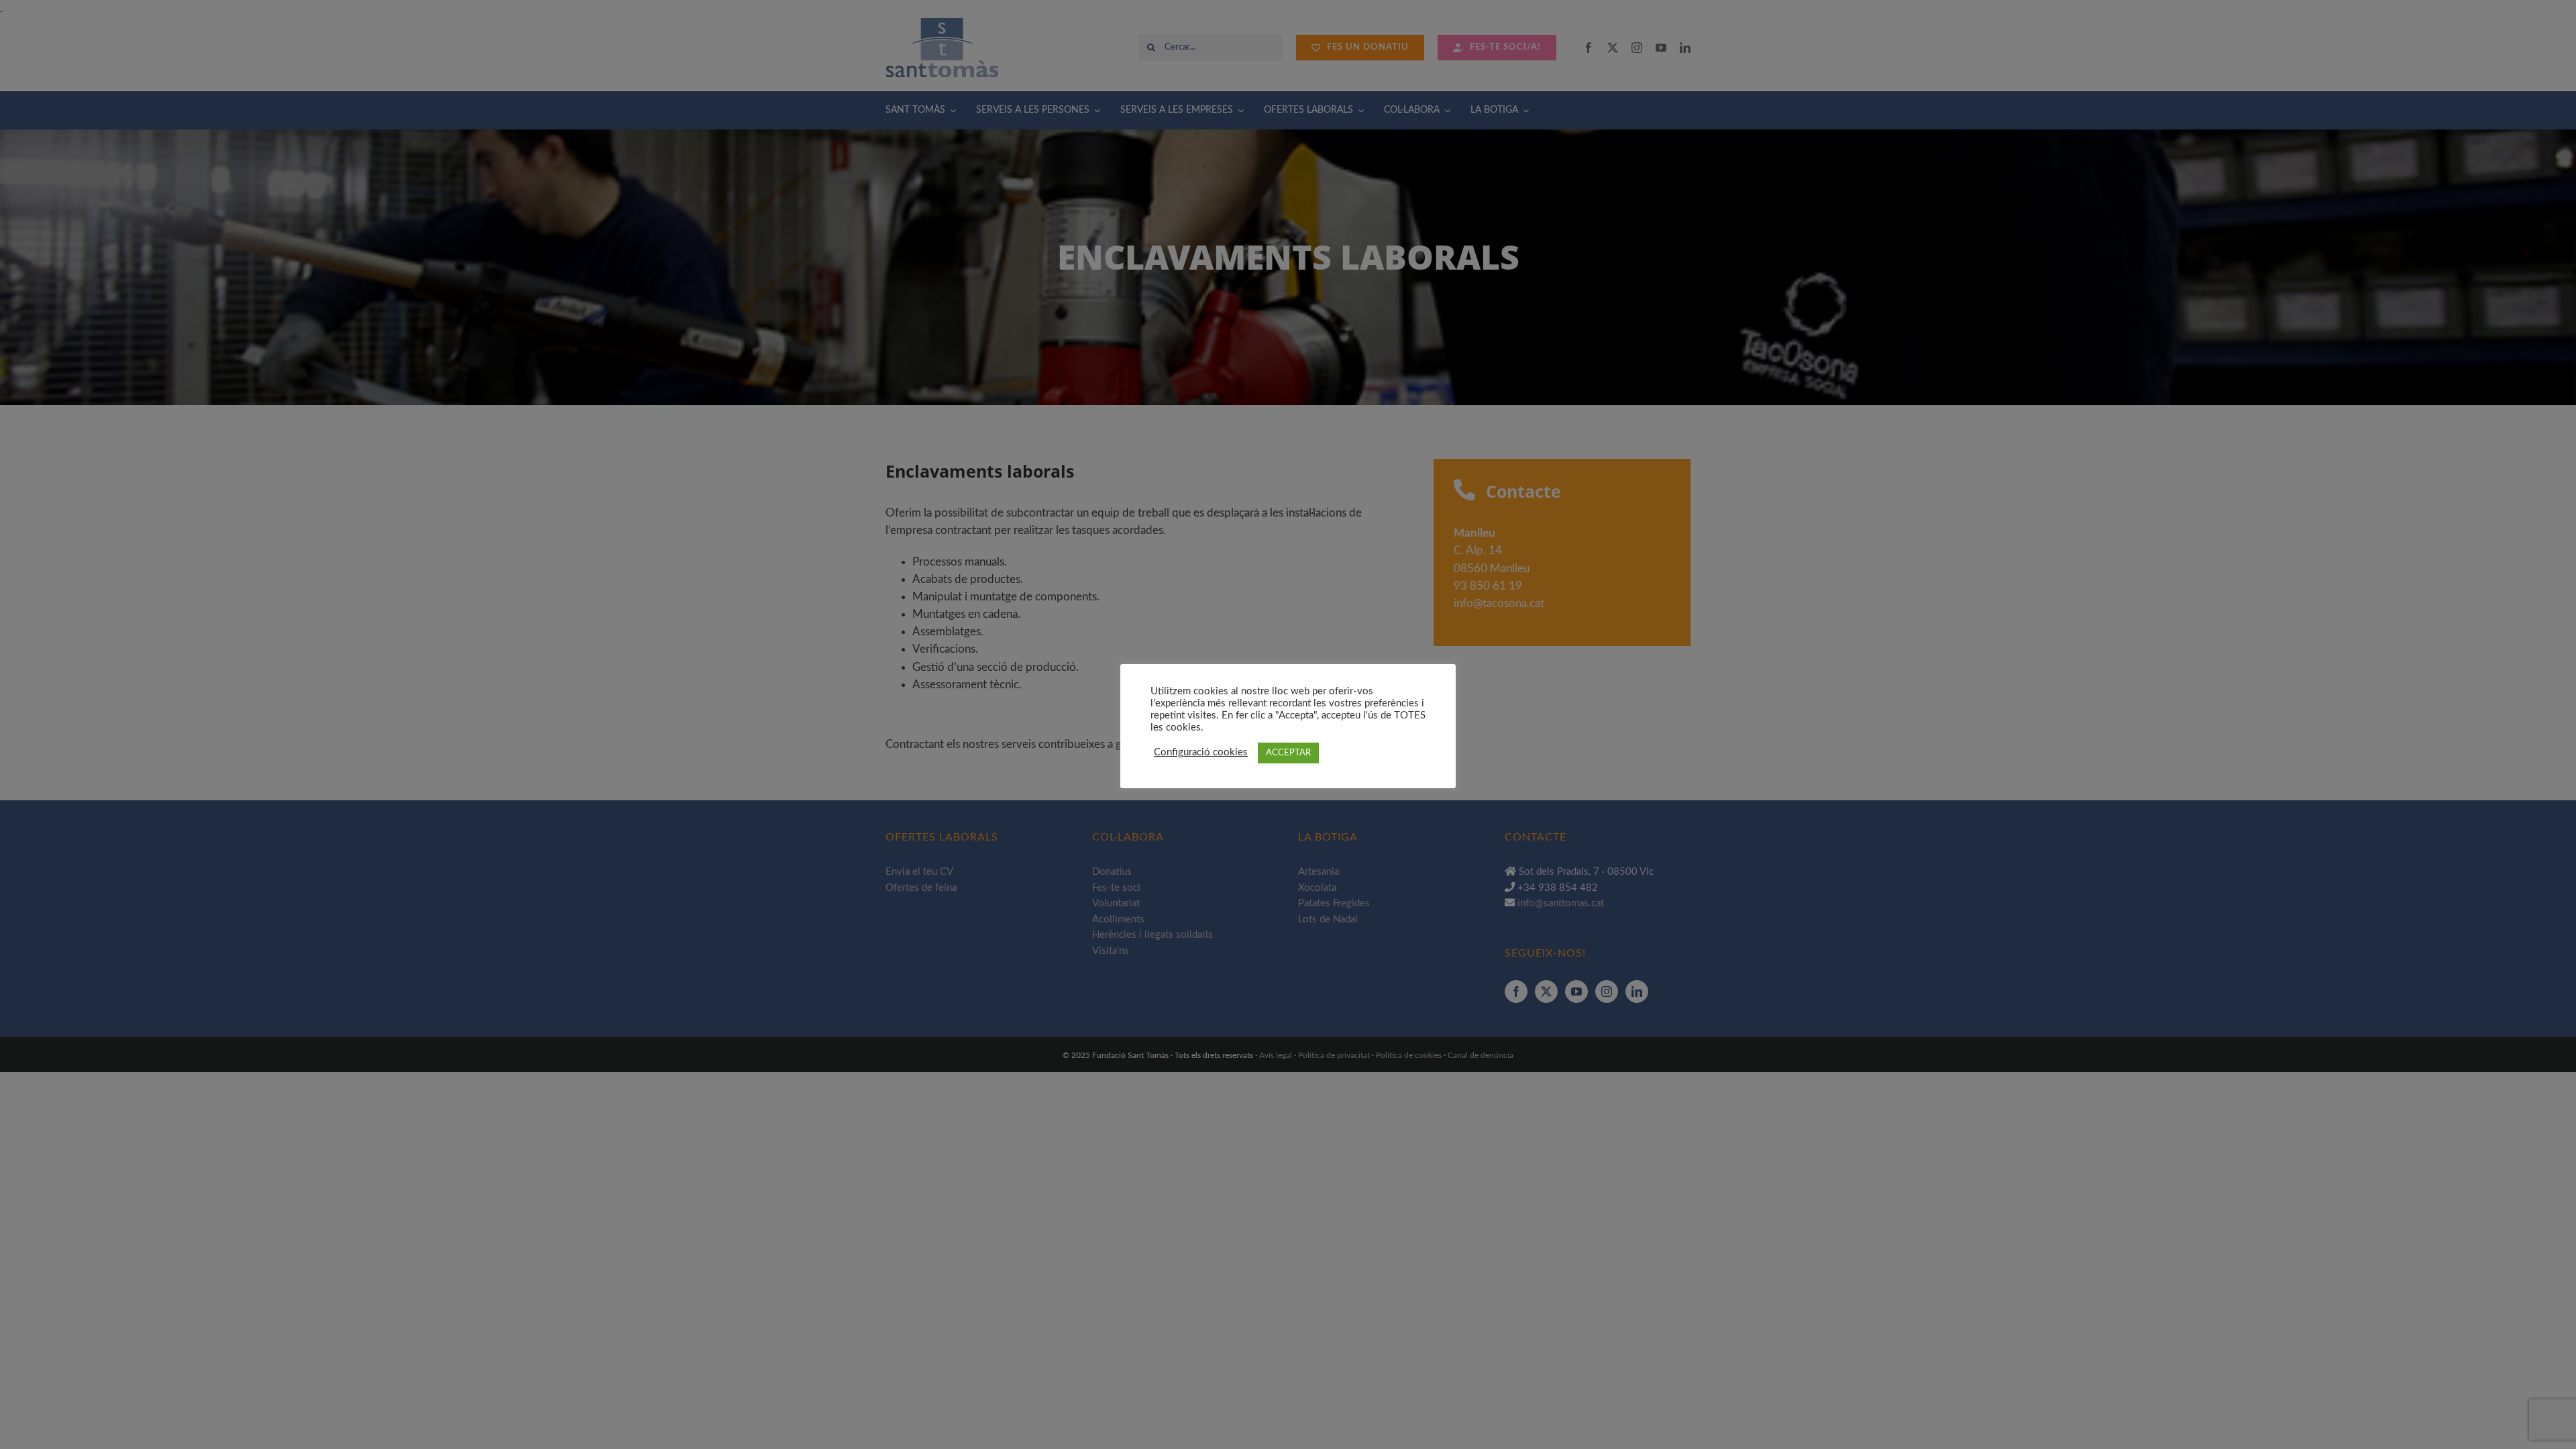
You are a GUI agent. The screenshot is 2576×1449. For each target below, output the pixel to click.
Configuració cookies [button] (1201, 752)
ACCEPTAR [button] (1288, 753)
